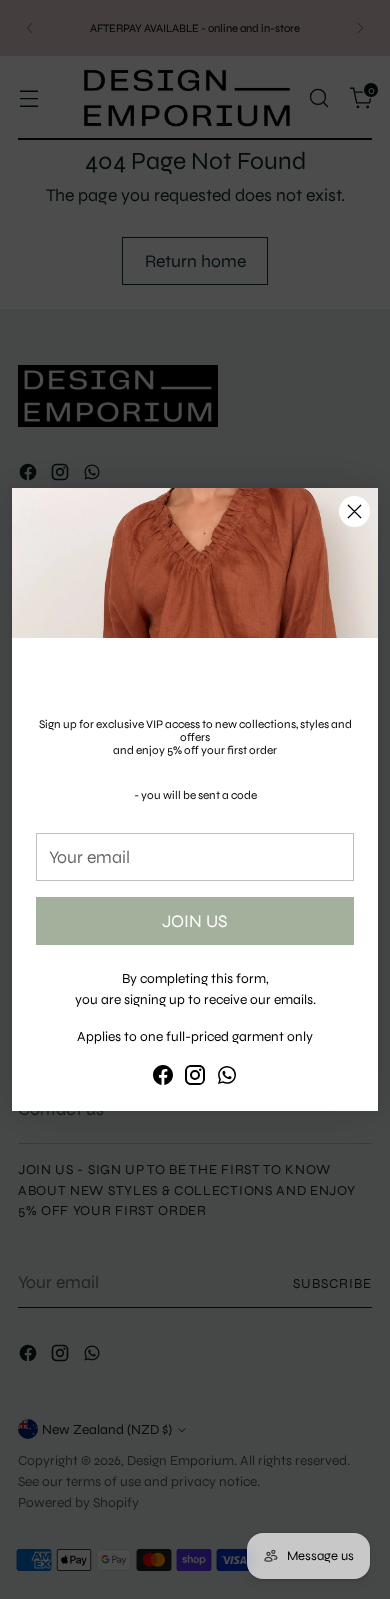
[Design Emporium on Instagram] (195, 1079)
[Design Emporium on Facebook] (163, 1079)
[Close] (354, 511)
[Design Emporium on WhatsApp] (227, 1079)
